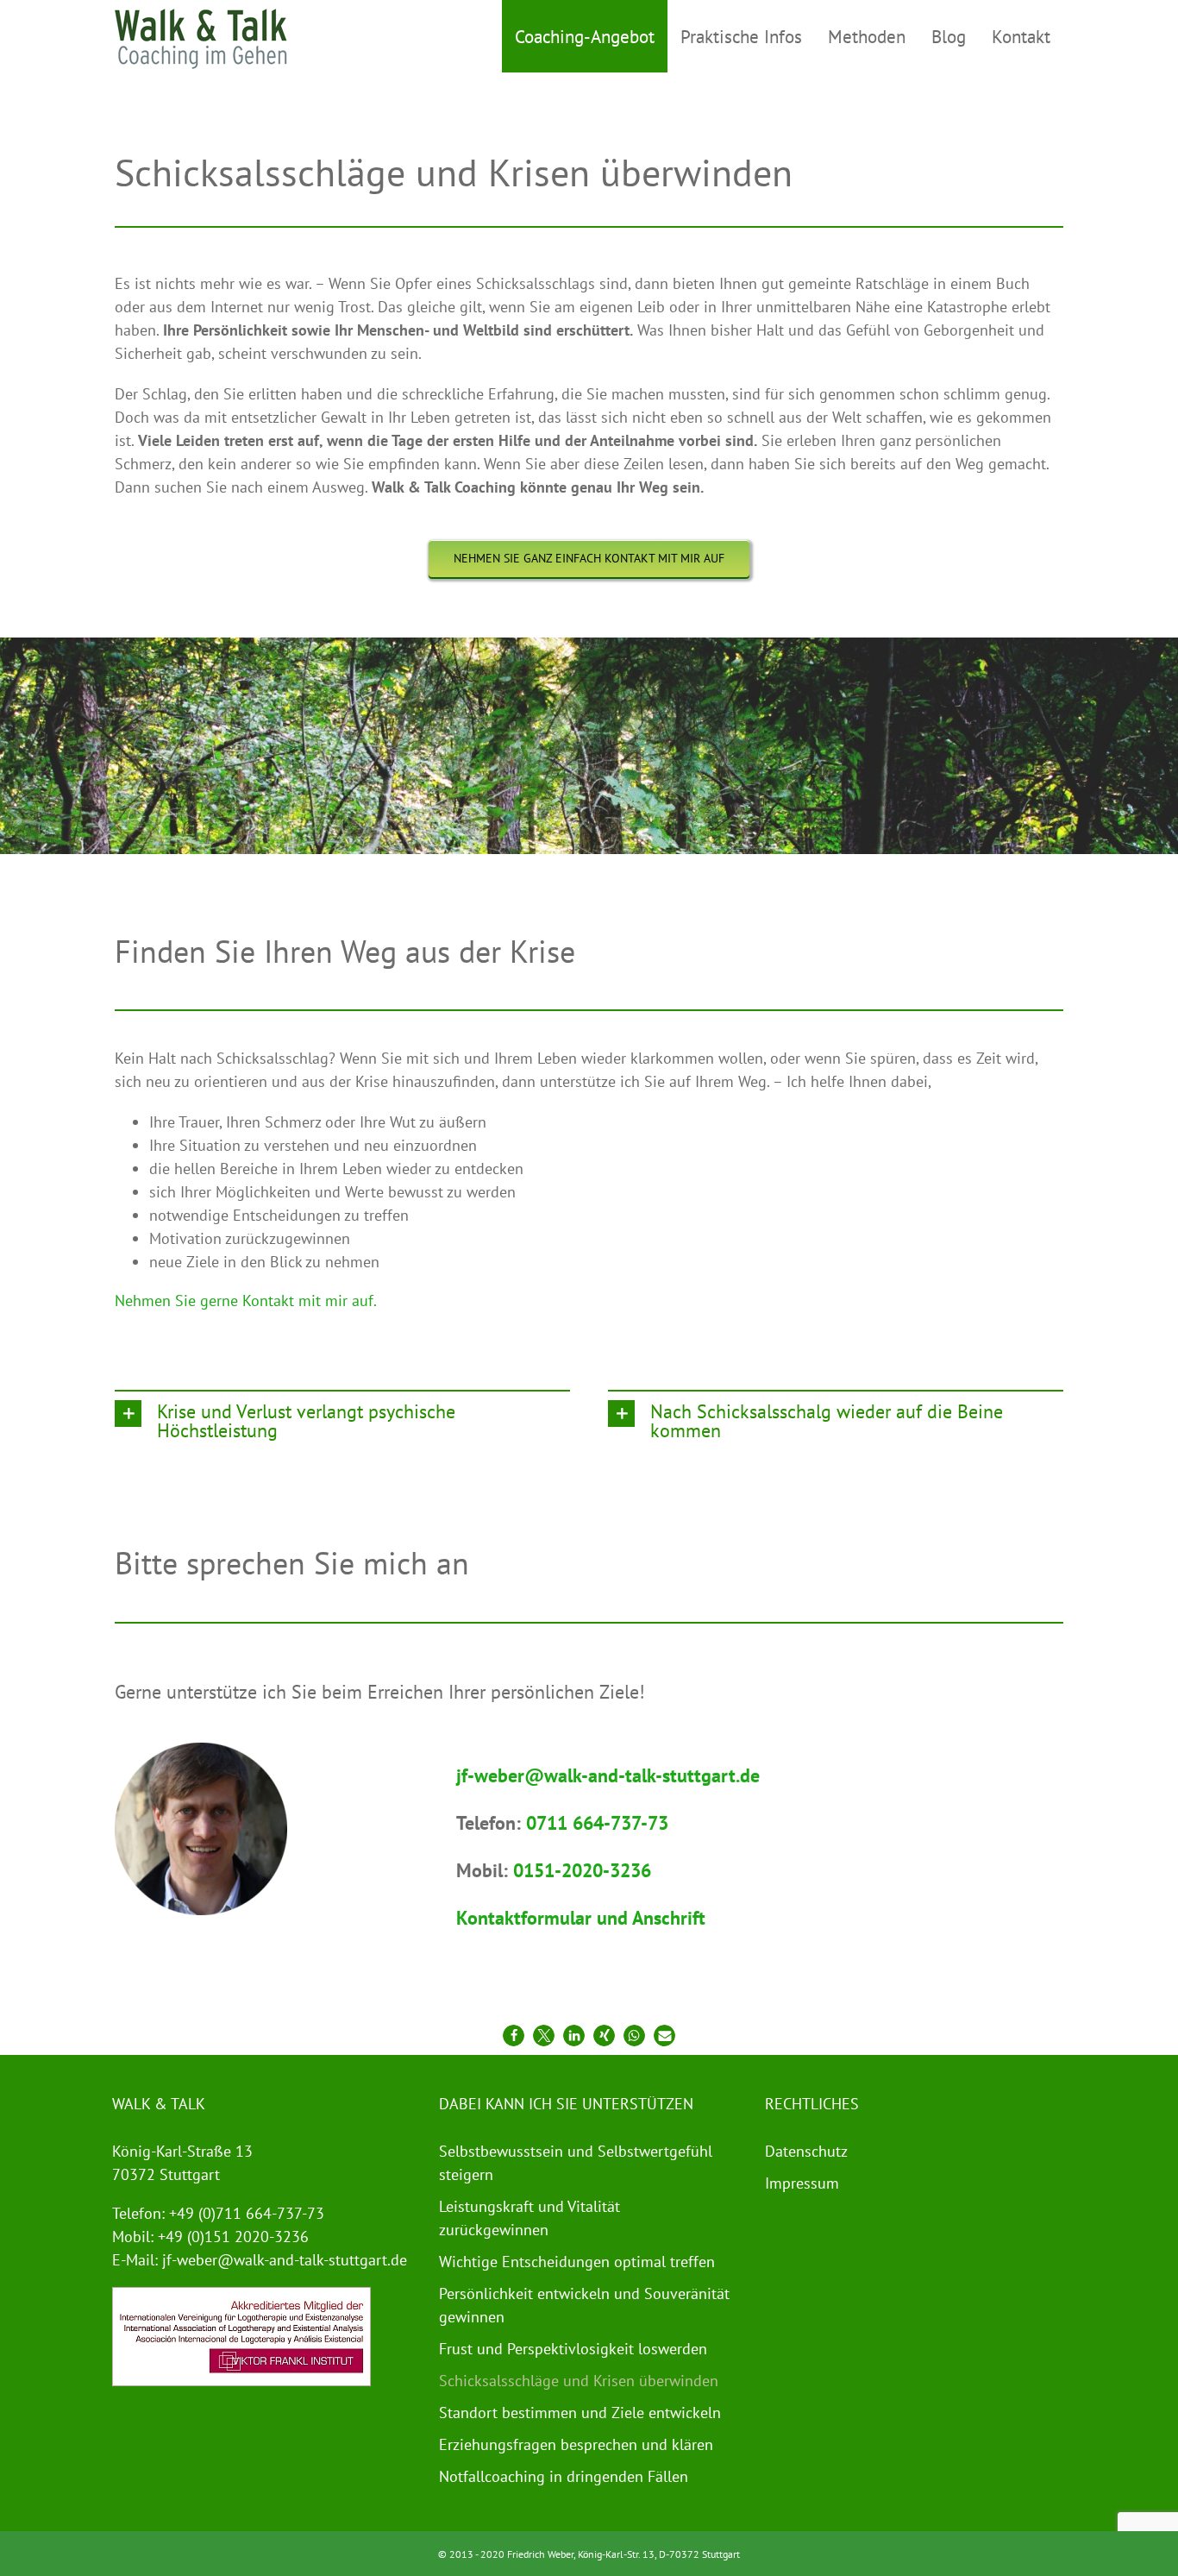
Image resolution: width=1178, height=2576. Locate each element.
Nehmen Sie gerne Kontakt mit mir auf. (246, 1301)
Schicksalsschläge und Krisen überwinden (579, 2381)
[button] (342, 1420)
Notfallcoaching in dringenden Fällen (564, 2476)
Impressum (802, 2183)
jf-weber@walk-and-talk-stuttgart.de (285, 2260)
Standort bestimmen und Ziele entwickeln (580, 2413)
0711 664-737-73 (597, 1823)
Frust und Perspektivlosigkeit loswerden (573, 2349)
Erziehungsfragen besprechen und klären (576, 2444)
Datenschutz (806, 2151)
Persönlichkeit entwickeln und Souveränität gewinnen (584, 2305)
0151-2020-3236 (582, 1870)
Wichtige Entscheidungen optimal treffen (577, 2262)
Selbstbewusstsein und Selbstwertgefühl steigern (576, 2163)
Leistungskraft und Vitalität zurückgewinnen (529, 2218)
